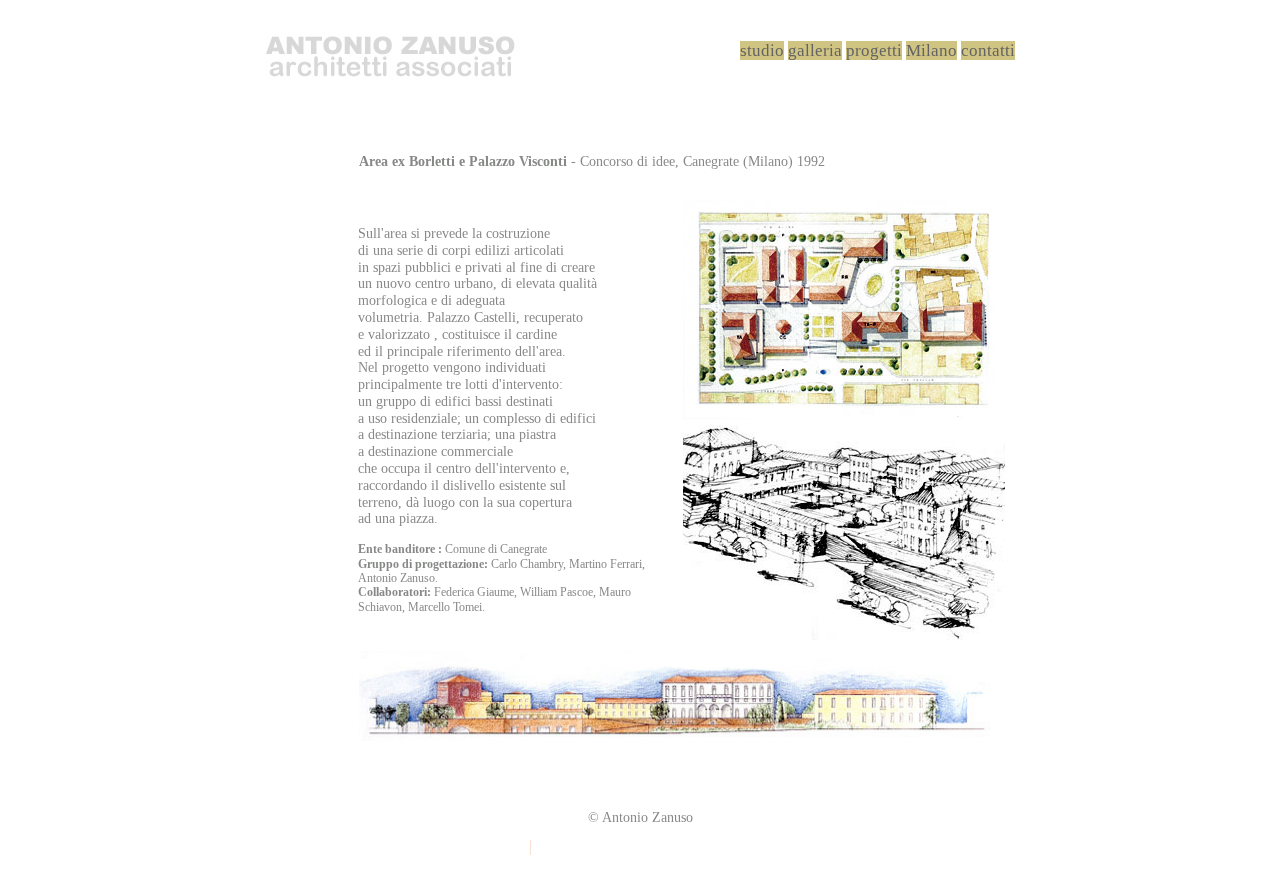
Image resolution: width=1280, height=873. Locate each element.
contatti (988, 50)
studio (762, 50)
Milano (931, 50)
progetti (874, 50)
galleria (815, 50)
